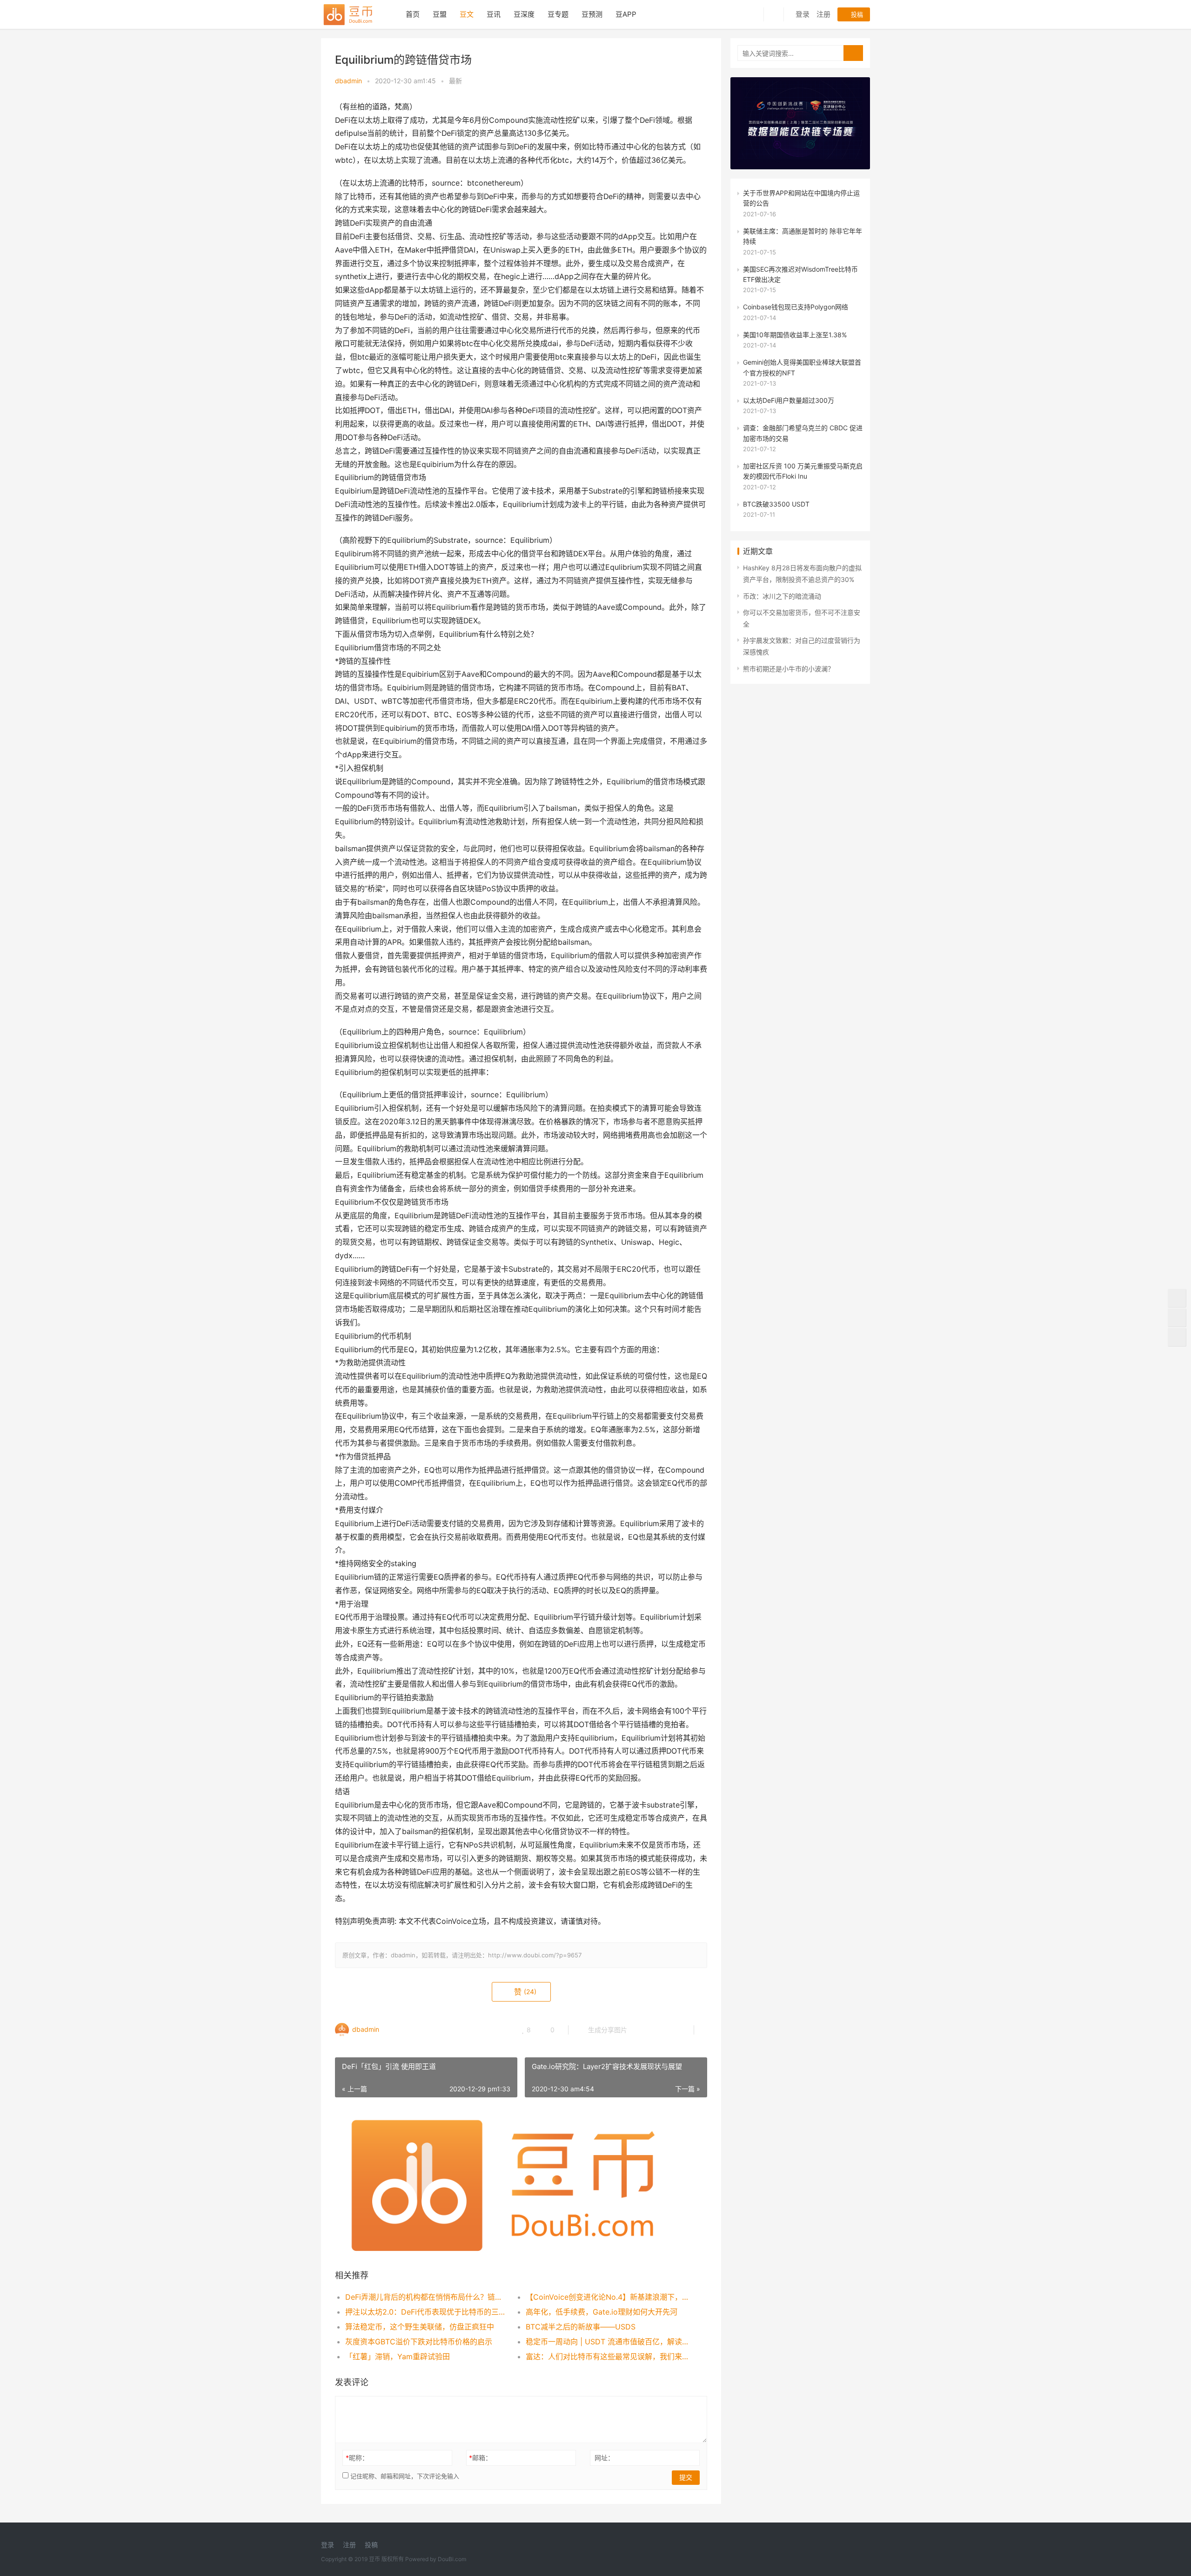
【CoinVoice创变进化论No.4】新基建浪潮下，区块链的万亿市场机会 (607, 2297)
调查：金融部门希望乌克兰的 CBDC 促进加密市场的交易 (803, 433)
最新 (455, 81)
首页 (413, 14)
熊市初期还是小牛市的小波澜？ (789, 669)
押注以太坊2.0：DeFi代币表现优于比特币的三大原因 (426, 2312)
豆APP (626, 14)
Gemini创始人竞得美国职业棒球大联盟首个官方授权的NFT (802, 367)
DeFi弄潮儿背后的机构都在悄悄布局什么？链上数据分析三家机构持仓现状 (426, 2297)
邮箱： (480, 2458)
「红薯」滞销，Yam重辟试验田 (398, 2356)
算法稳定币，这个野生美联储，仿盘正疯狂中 (420, 2327)
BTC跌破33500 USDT (776, 504)
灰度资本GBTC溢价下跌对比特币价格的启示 (419, 2342)
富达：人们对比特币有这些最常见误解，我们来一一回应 (607, 2356)
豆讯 (494, 14)
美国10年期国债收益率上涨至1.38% (795, 335)
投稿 (856, 14)
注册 (823, 14)
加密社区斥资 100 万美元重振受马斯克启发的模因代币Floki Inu (803, 471)
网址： (604, 2458)
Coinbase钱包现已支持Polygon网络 (796, 307)
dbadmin (348, 81)
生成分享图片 (607, 2030)
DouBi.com (452, 2559)
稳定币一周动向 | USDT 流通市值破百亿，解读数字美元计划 (607, 2342)
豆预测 (592, 14)
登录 (803, 14)
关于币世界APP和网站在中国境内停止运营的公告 (801, 198)
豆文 (467, 14)
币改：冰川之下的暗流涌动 (782, 596)
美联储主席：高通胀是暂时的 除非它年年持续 (803, 236)
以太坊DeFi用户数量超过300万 (789, 400)
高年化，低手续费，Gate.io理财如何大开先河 (602, 2312)
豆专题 (558, 14)
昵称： (357, 2458)
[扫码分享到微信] (642, 2030)
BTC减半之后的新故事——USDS (581, 2327)
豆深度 (524, 14)
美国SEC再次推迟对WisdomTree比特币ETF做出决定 (800, 274)
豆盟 (440, 14)
